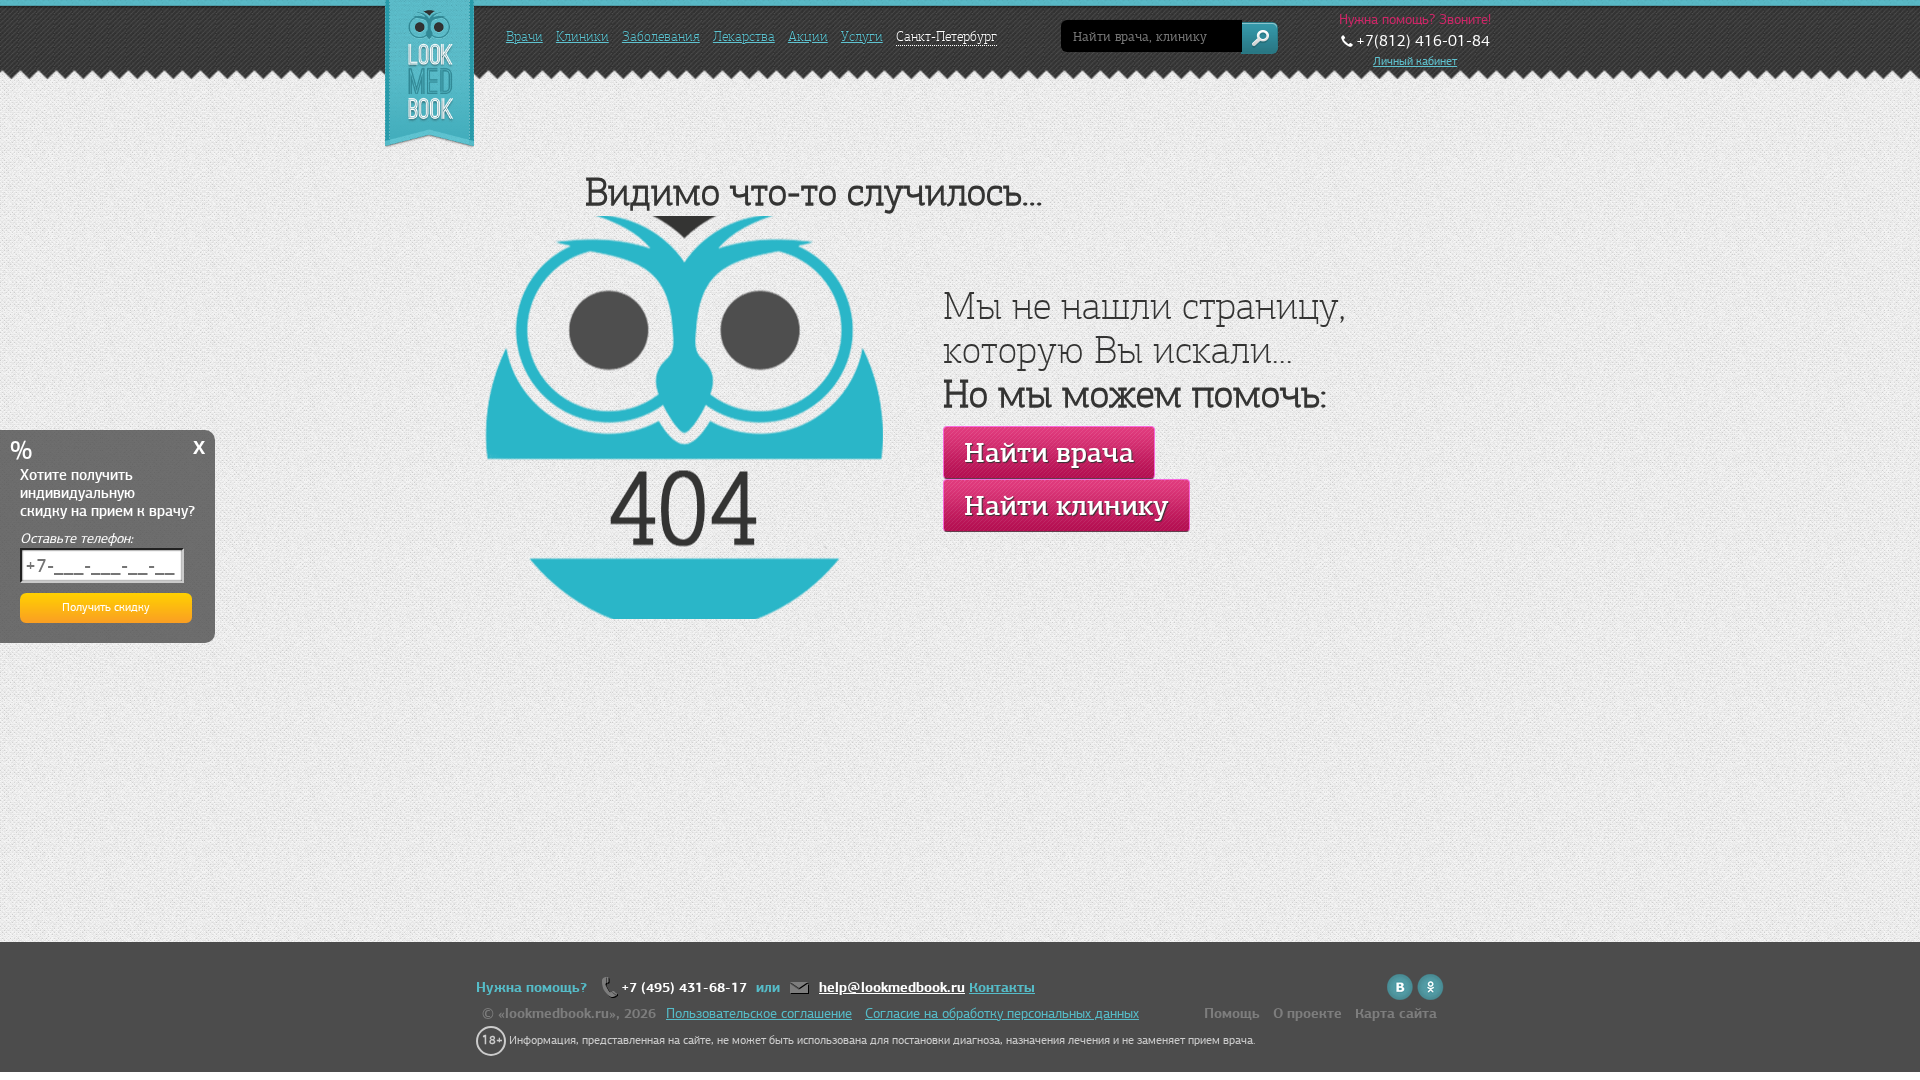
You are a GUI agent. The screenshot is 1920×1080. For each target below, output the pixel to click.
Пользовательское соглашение (759, 1013)
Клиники (582, 36)
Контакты (1002, 987)
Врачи (524, 36)
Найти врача (1049, 452)
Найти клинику (1066, 505)
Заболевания (661, 36)
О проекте (1307, 1013)
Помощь (1232, 1013)
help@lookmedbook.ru (892, 987)
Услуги (862, 36)
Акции (808, 36)
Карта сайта (1396, 1013)
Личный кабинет (1415, 61)
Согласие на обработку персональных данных (1002, 1013)
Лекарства (744, 36)
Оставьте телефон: (76, 538)
